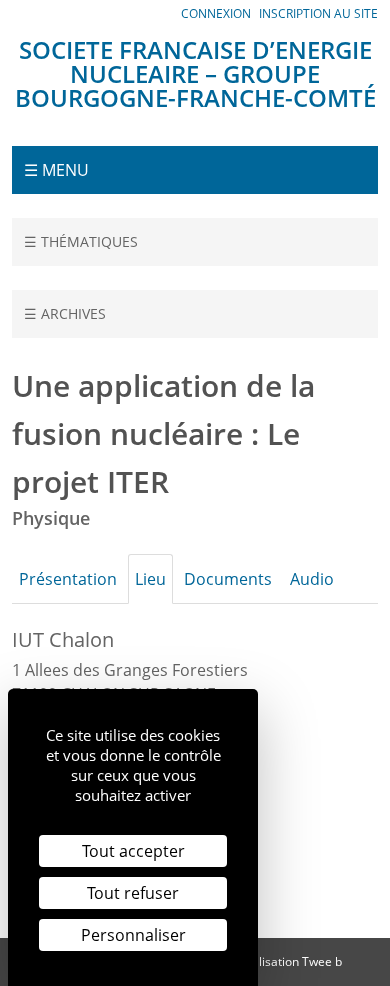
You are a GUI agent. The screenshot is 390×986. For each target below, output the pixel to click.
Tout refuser (133, 893)
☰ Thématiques (81, 241)
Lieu (150, 579)
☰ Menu (56, 170)
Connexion (216, 13)
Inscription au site (318, 13)
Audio (312, 579)
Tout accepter (133, 851)
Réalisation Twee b (290, 961)
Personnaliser (133, 935)
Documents (228, 579)
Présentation (68, 579)
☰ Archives (65, 313)
